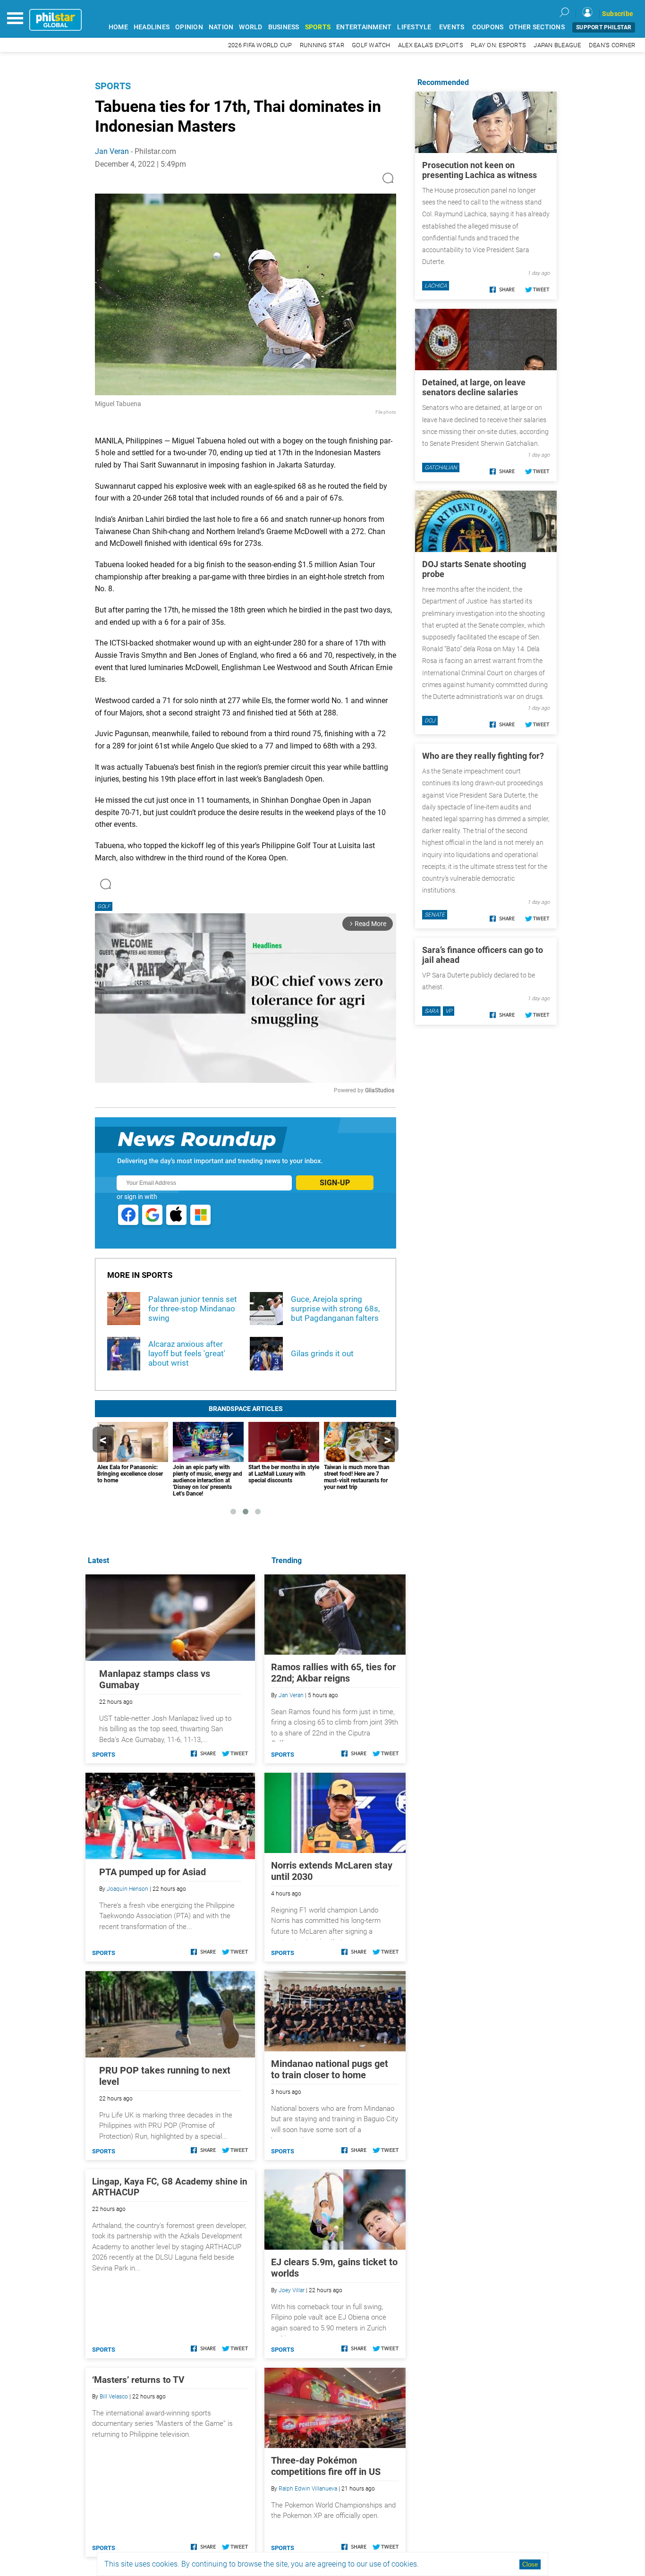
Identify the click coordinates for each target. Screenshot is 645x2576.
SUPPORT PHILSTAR (604, 27)
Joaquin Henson (127, 1889)
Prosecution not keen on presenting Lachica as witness (480, 170)
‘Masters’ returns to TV (138, 2380)
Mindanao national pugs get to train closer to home (330, 2069)
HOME (118, 27)
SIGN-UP (335, 1183)
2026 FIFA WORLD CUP (260, 45)
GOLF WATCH (371, 45)
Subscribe (618, 14)
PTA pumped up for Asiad (153, 1872)
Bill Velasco (114, 2397)
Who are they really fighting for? (483, 756)
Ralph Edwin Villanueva (308, 2489)
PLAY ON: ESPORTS (498, 45)
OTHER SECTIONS (537, 27)
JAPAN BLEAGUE (557, 45)
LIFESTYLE (414, 27)
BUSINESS (284, 27)
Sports (113, 86)
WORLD (250, 27)
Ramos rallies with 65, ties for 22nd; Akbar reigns (333, 1673)
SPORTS (318, 27)
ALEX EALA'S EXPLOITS (431, 45)
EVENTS (452, 27)
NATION (221, 27)
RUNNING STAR (322, 45)
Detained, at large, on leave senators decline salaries (474, 387)
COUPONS (488, 27)
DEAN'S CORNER (612, 45)
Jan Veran (112, 151)
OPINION (189, 27)
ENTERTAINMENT (364, 27)
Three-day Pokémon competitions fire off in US (326, 2466)
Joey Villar (292, 2290)
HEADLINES (152, 27)
